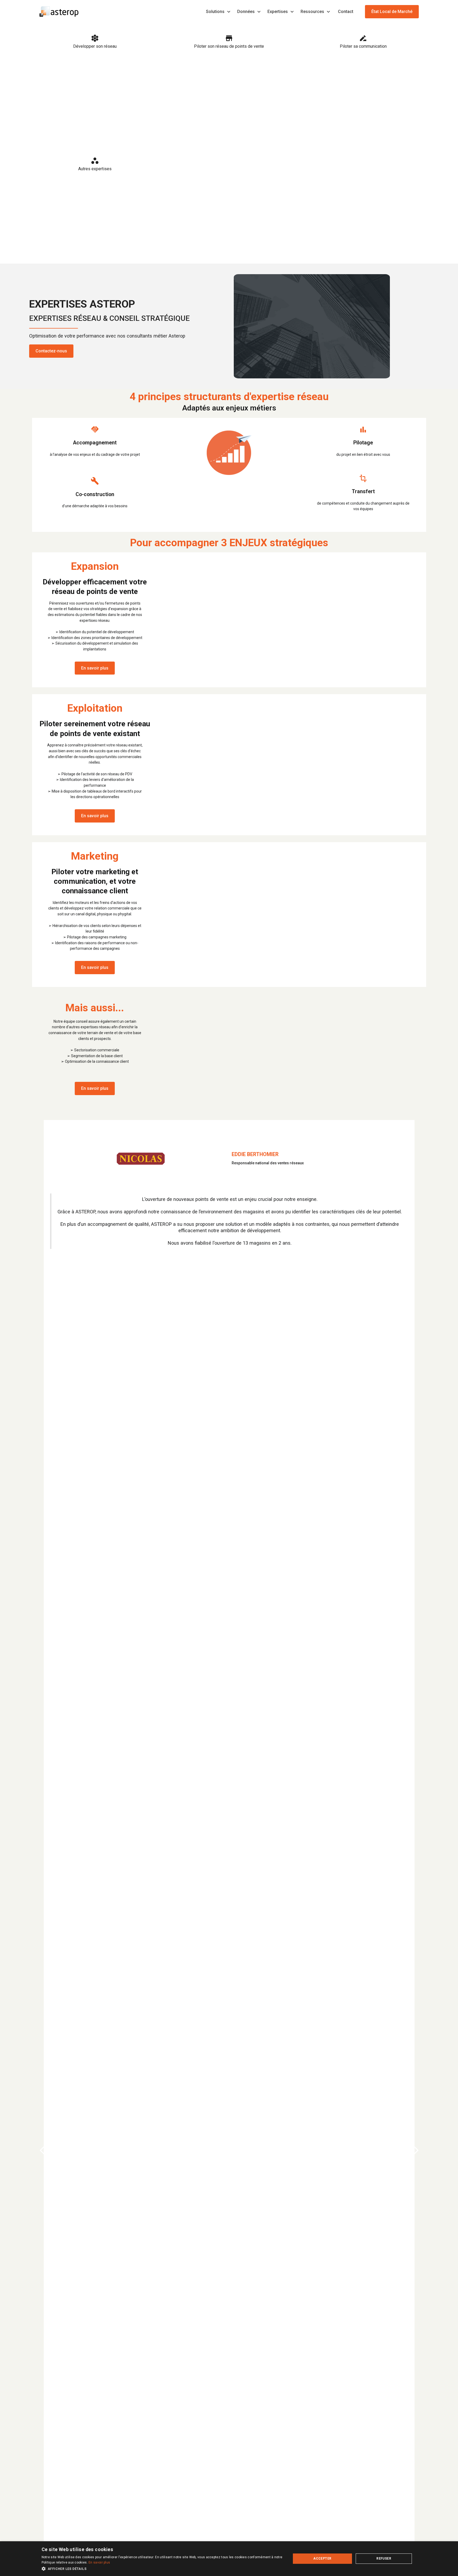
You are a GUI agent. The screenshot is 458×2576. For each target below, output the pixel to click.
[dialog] (229, 2559)
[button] (219, 12)
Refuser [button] (384, 2558)
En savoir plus (95, 668)
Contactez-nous (51, 351)
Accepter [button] (322, 2558)
